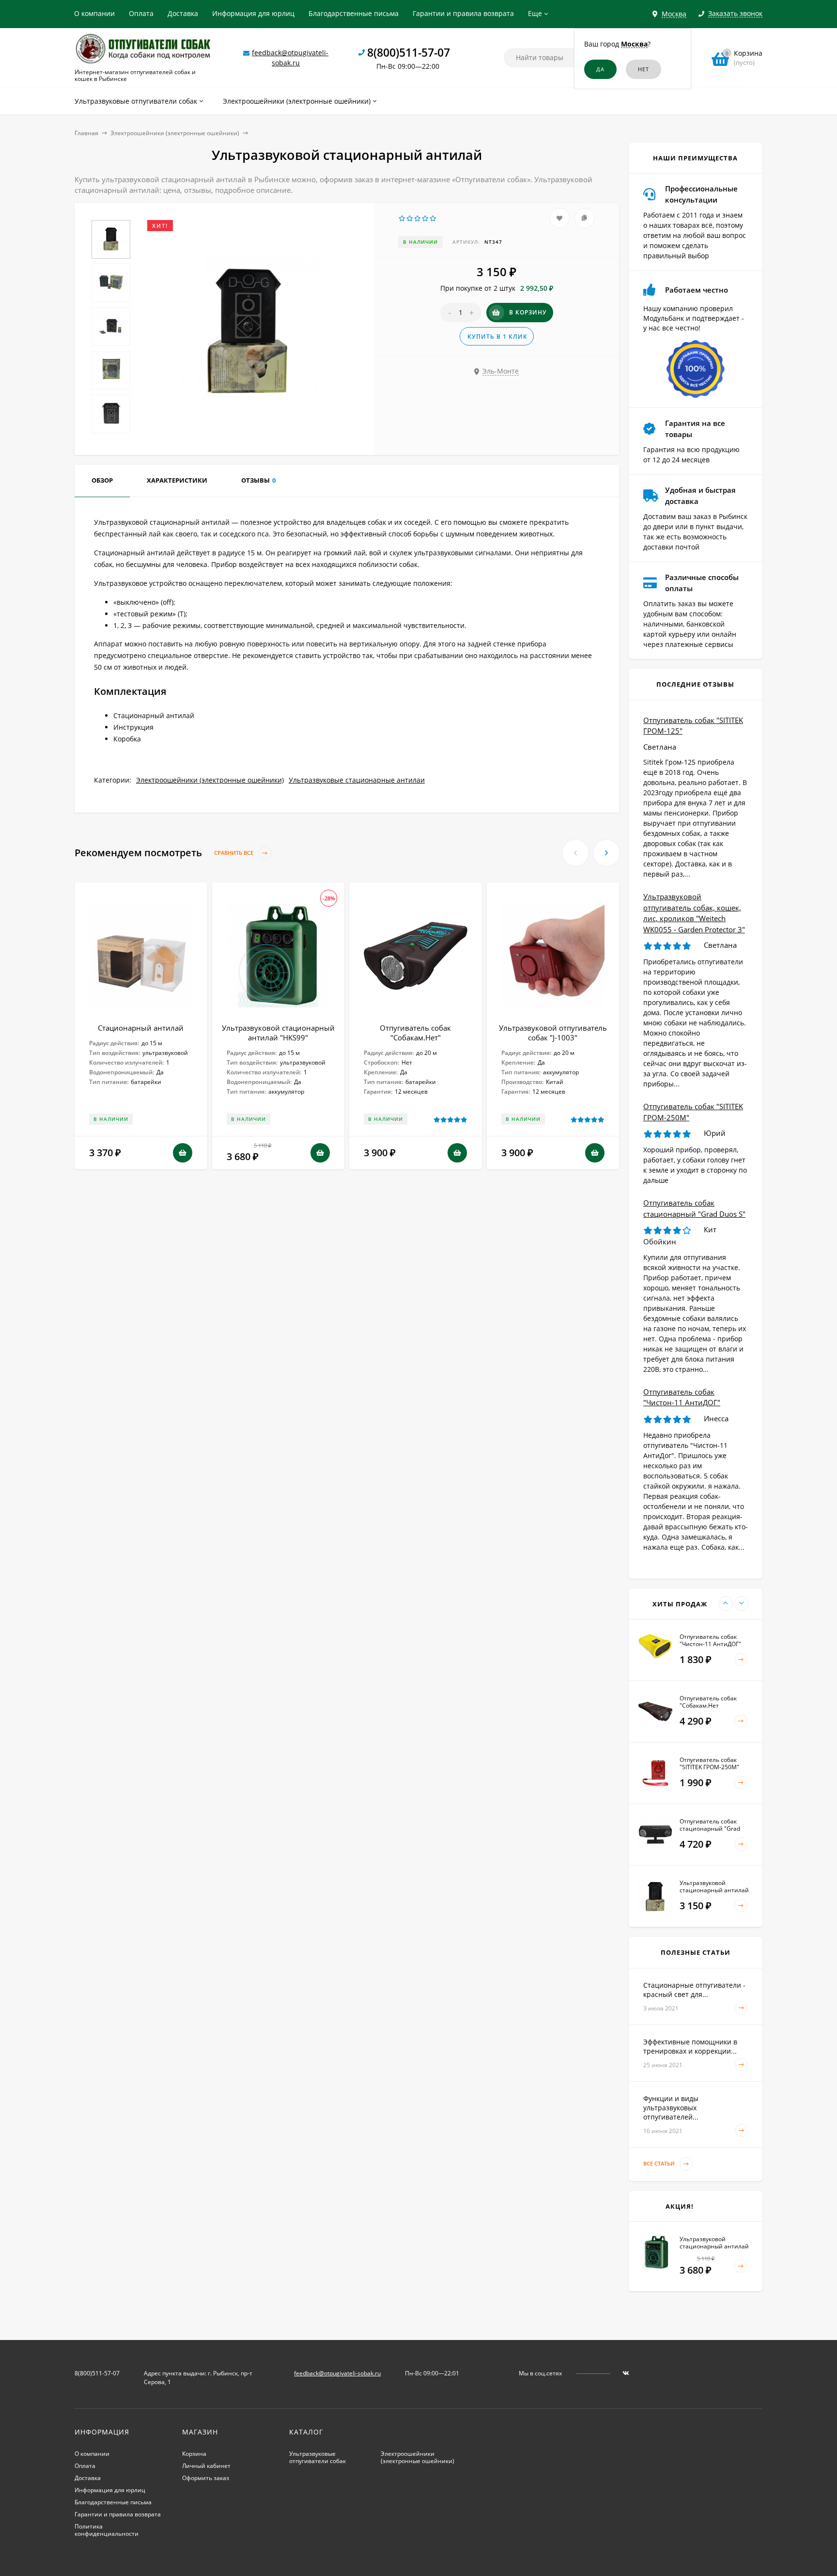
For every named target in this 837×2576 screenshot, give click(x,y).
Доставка (183, 13)
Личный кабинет (206, 2466)
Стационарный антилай (141, 1028)
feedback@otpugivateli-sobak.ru (337, 2373)
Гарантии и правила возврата (463, 13)
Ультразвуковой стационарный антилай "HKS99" (278, 1033)
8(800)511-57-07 (409, 52)
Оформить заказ (206, 2478)
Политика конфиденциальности (107, 2530)
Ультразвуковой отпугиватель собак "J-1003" (553, 1033)
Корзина (194, 2454)
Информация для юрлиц (253, 13)
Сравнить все (234, 853)
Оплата (141, 13)
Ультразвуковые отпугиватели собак (318, 2457)
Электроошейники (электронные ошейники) (175, 133)
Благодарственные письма (354, 13)
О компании (94, 13)
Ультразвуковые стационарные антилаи (357, 780)
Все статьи (660, 2163)
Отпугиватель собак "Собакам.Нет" (415, 1033)
